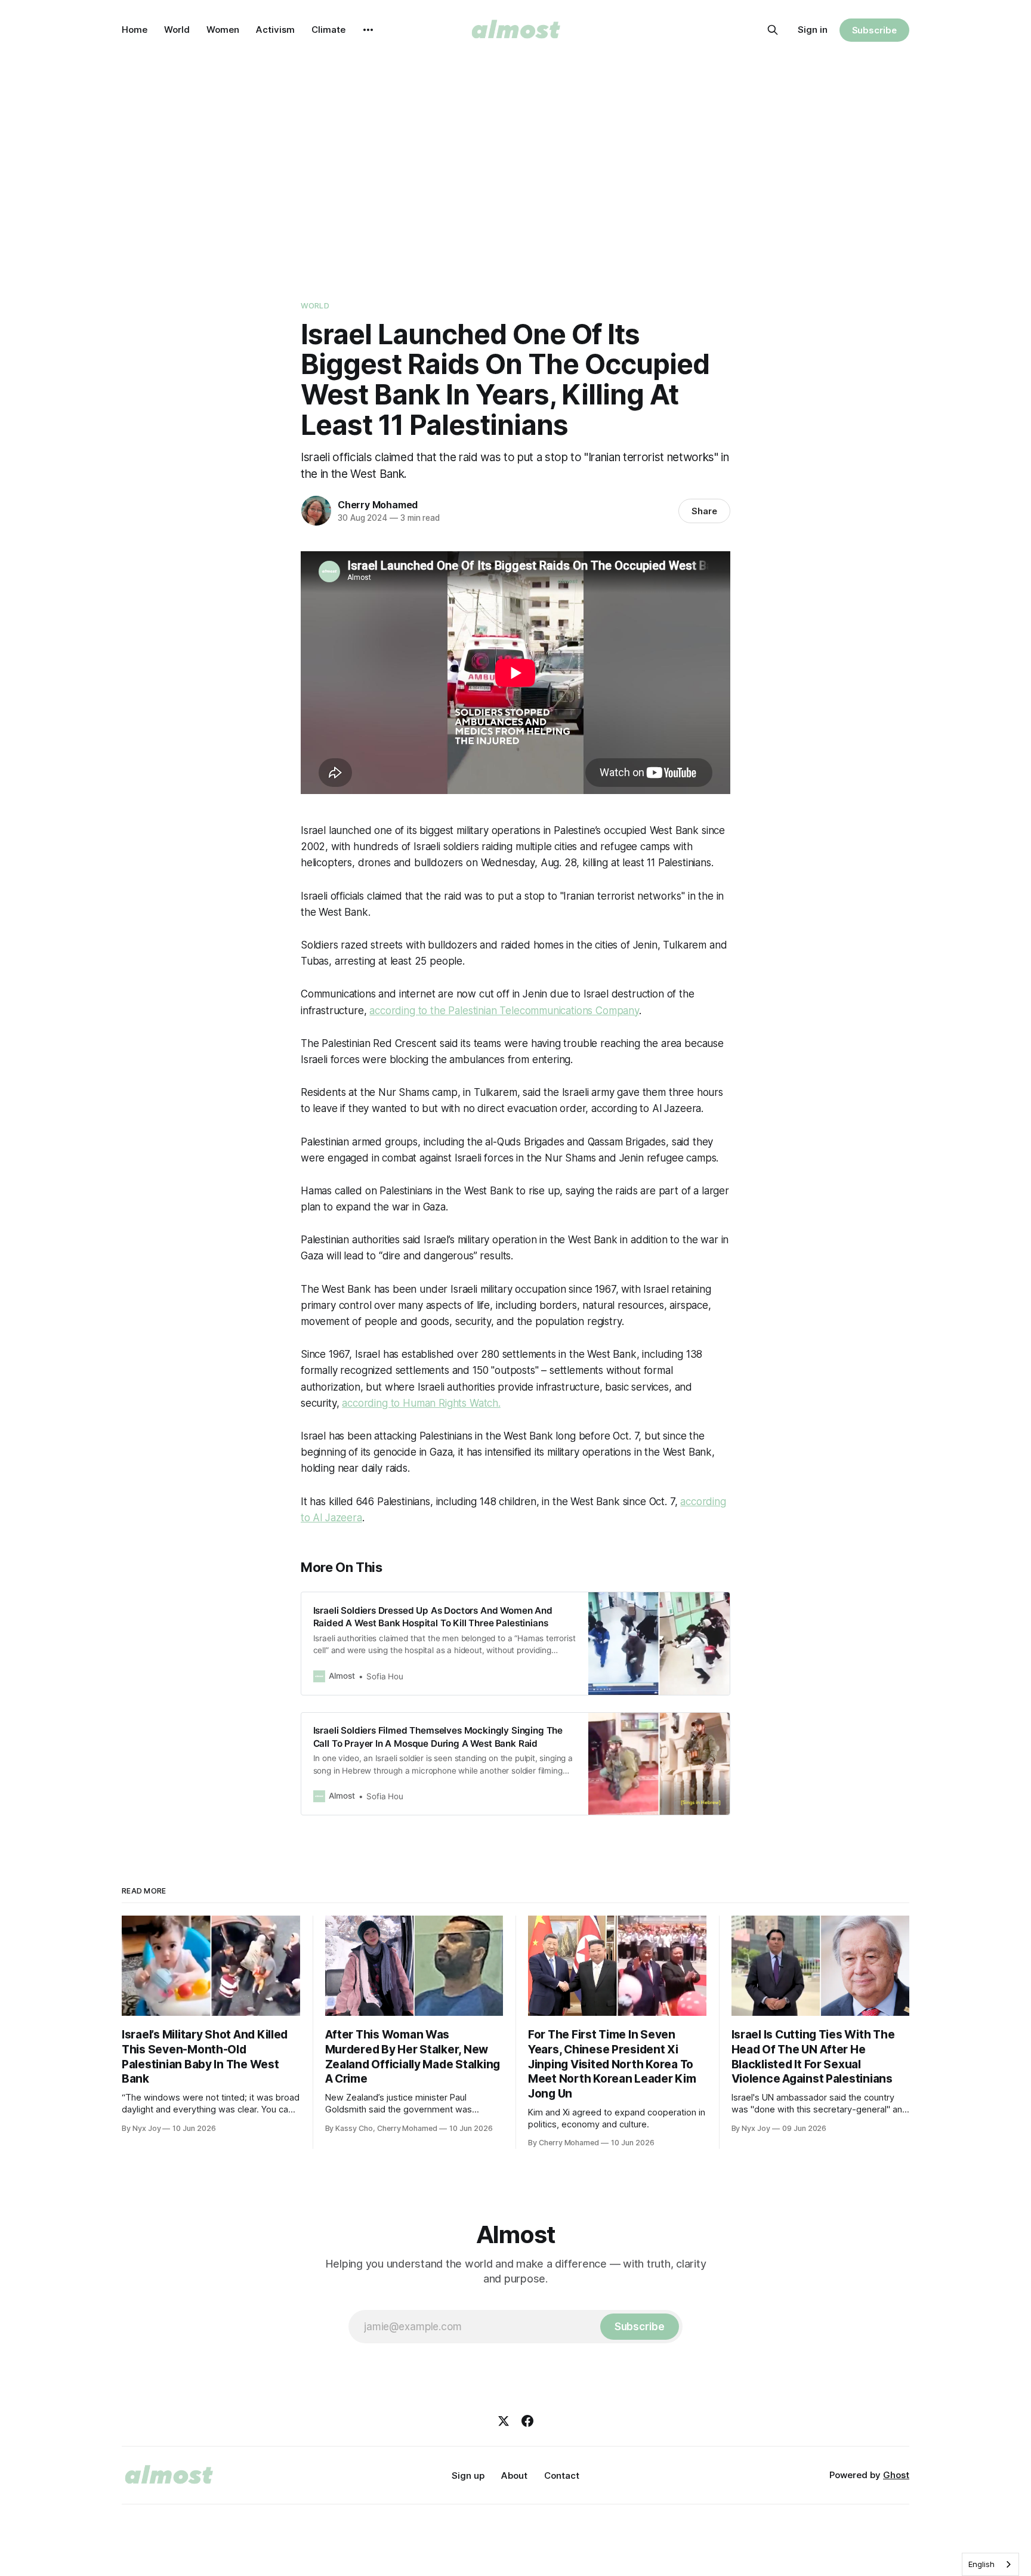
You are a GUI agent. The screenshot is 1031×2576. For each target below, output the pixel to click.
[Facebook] (527, 2421)
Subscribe (874, 30)
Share (704, 511)
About (514, 2475)
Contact (562, 2475)
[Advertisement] (515, 167)
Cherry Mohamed (378, 505)
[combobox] (990, 2564)
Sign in (813, 30)
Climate (328, 30)
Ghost (896, 2475)
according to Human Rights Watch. (421, 1403)
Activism (275, 30)
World (177, 30)
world (315, 305)
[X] (504, 2421)
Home (135, 30)
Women (223, 30)
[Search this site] (773, 30)
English (981, 2564)
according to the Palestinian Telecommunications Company (504, 1011)
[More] (368, 30)
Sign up (468, 2475)
